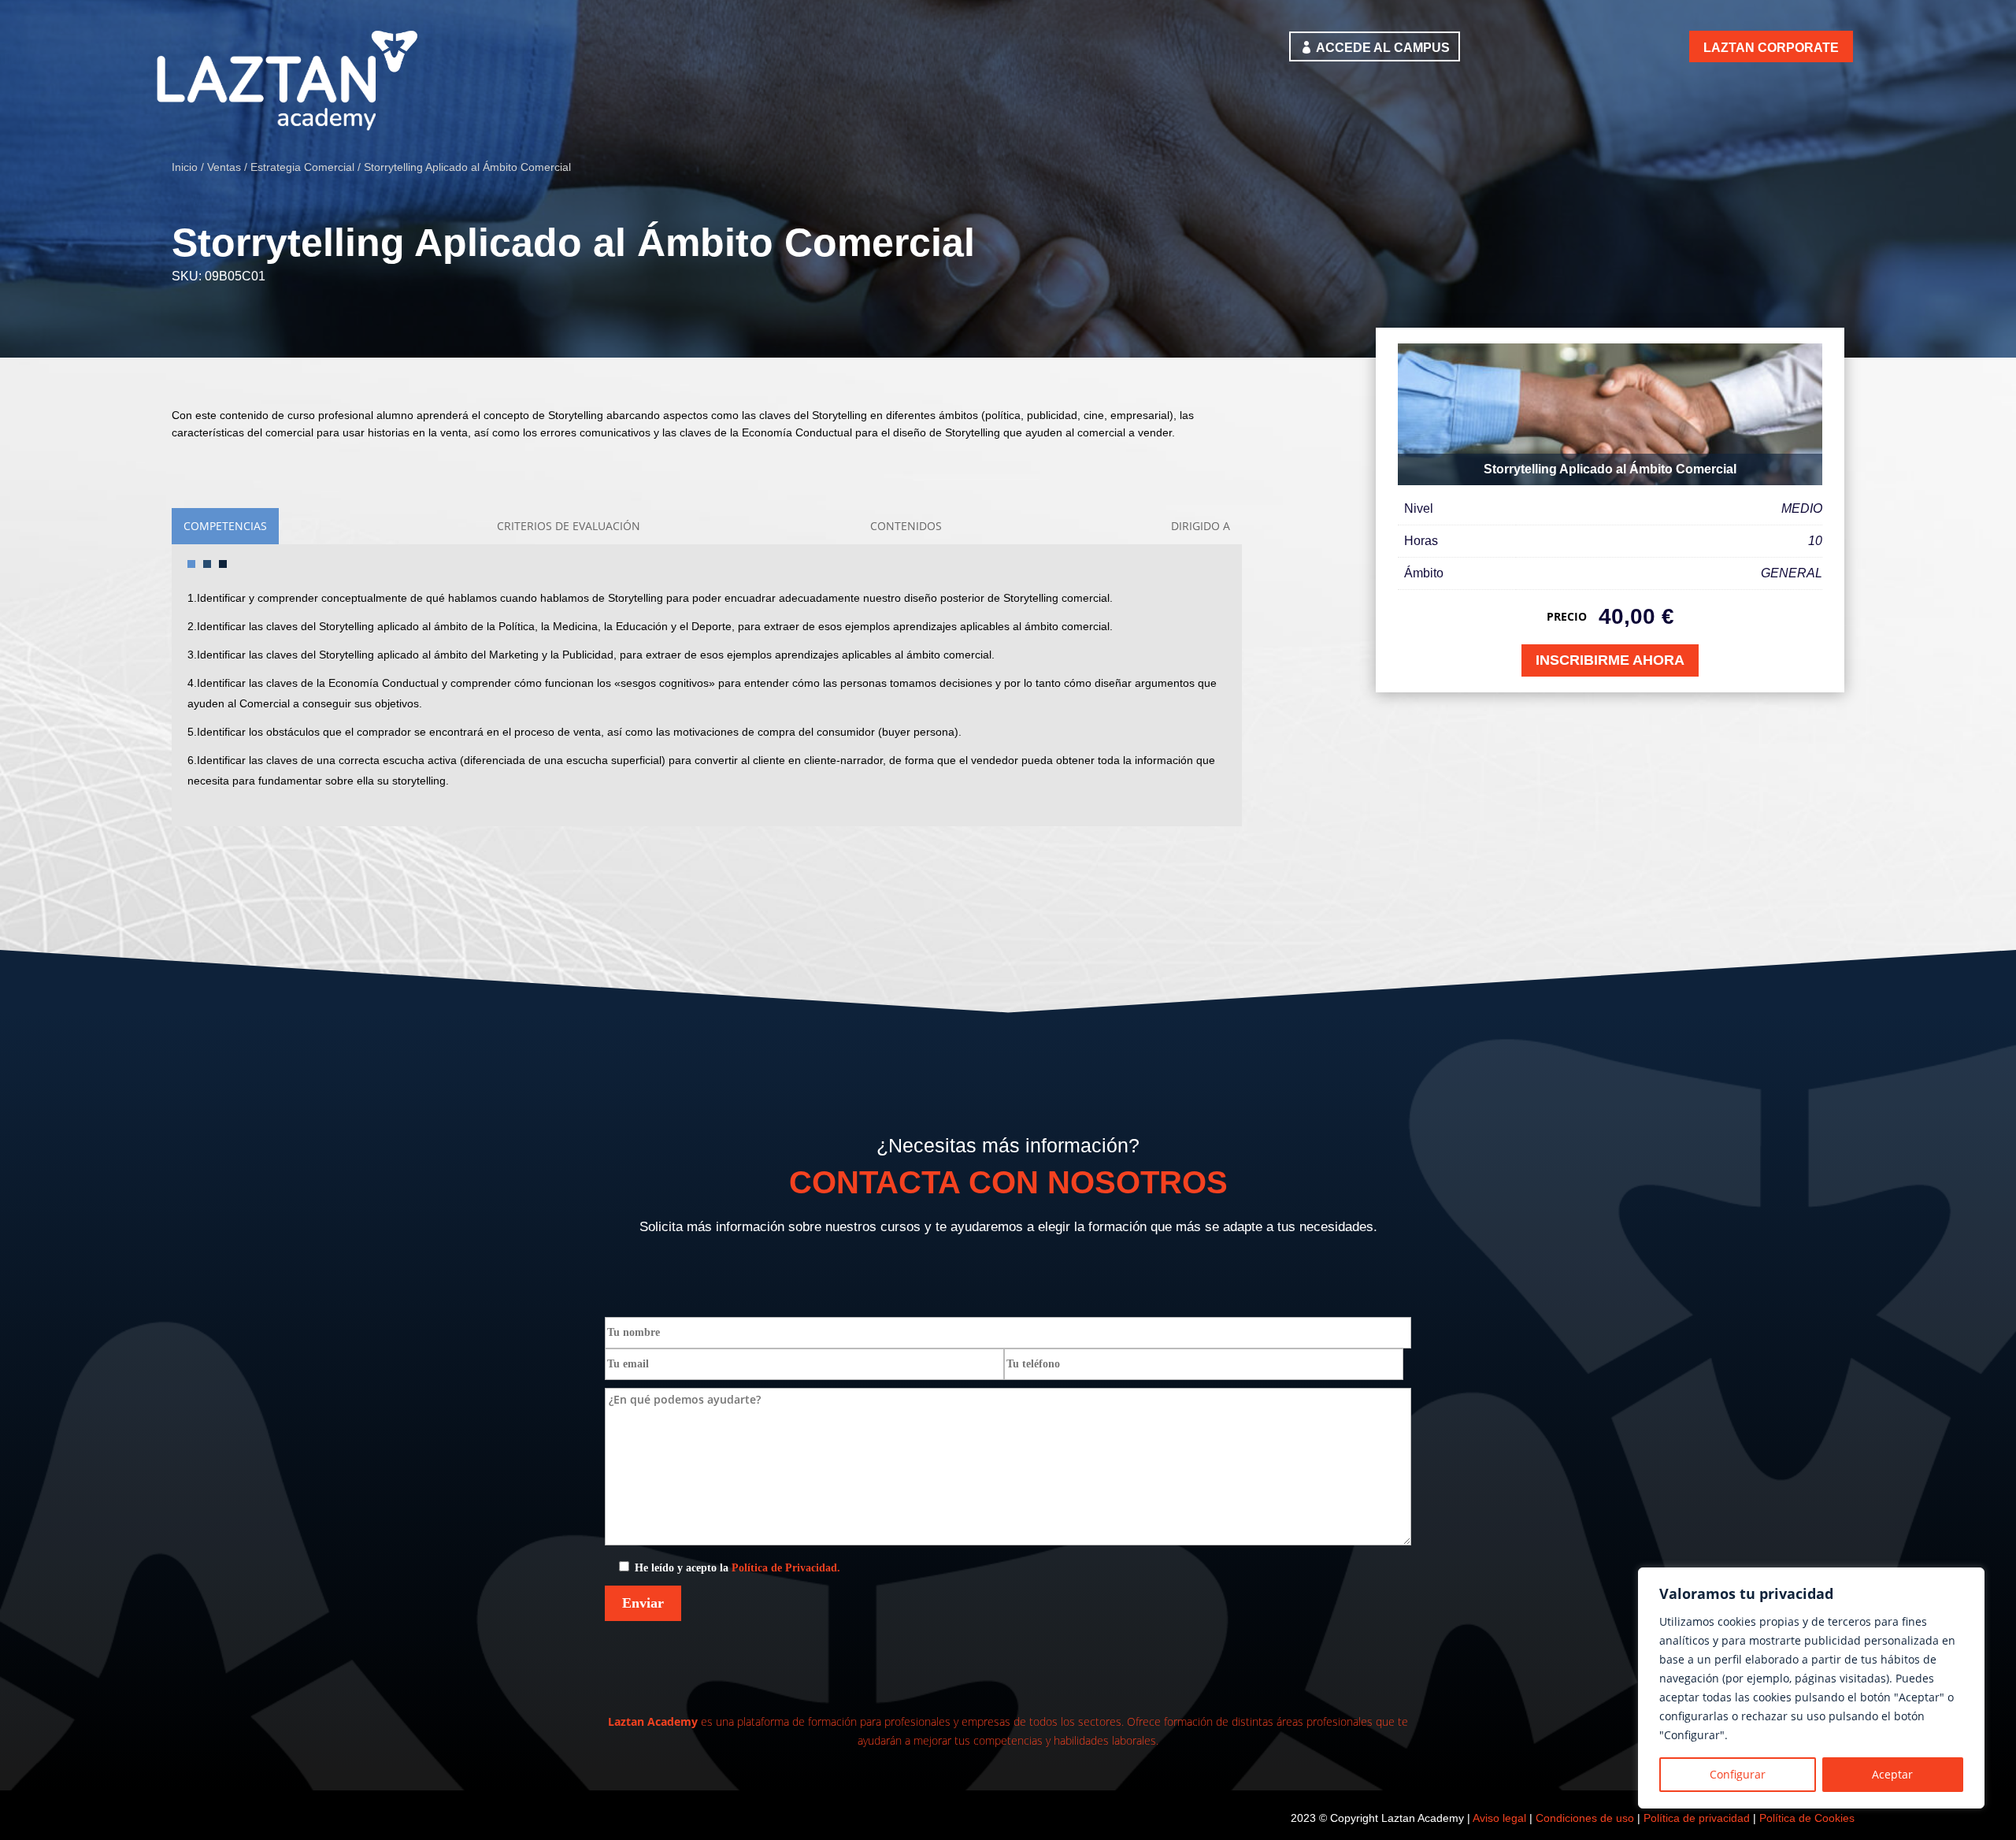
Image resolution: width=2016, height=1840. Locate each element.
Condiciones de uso (1585, 1818)
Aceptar (1892, 1774)
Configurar (1738, 1774)
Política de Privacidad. (786, 1568)
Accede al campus (1383, 48)
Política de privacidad (1697, 1818)
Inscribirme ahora (1610, 660)
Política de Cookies (1807, 1818)
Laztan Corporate (1771, 48)
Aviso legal (1499, 1818)
